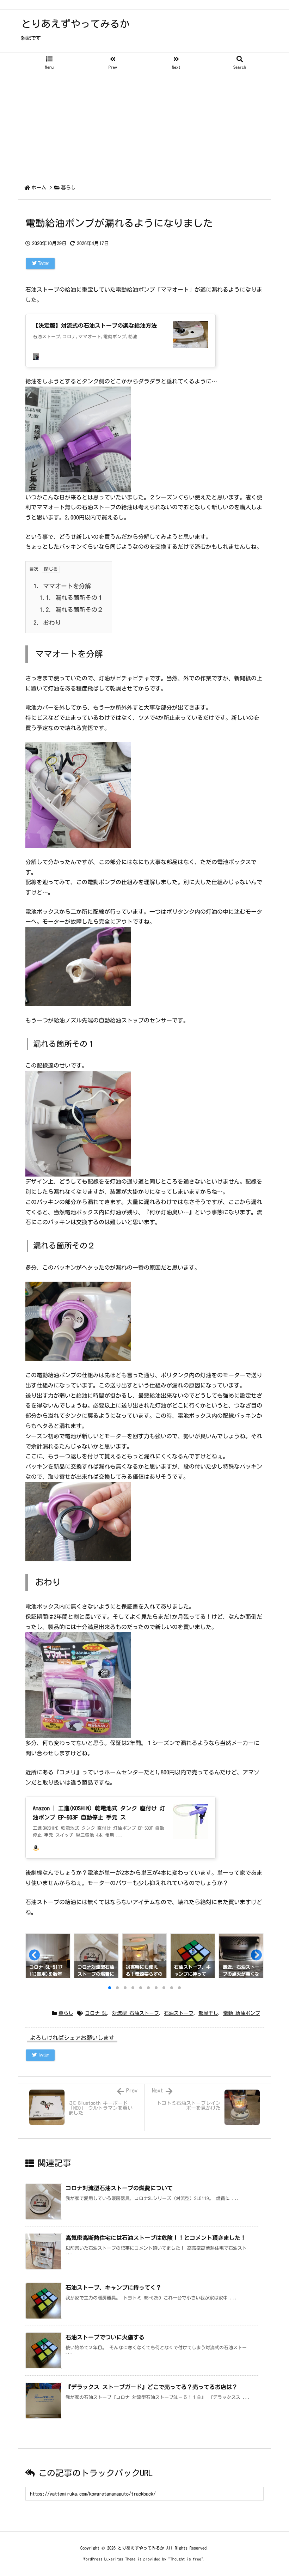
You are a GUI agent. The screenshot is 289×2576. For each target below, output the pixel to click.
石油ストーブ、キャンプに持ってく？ (113, 2288)
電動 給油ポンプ (242, 2013)
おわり (47, 623)
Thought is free (186, 2559)
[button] (34, 1957)
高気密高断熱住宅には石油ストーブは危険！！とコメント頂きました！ (156, 2238)
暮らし (68, 188)
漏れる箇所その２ (71, 610)
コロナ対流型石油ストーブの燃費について (119, 2188)
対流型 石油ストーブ (136, 2013)
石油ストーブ (179, 2013)
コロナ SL (96, 2013)
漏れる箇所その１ (71, 598)
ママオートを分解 (62, 586)
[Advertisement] (144, 125)
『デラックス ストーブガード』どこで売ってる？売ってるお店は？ (152, 2387)
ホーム (39, 188)
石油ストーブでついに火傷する (105, 2337)
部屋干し (208, 2013)
